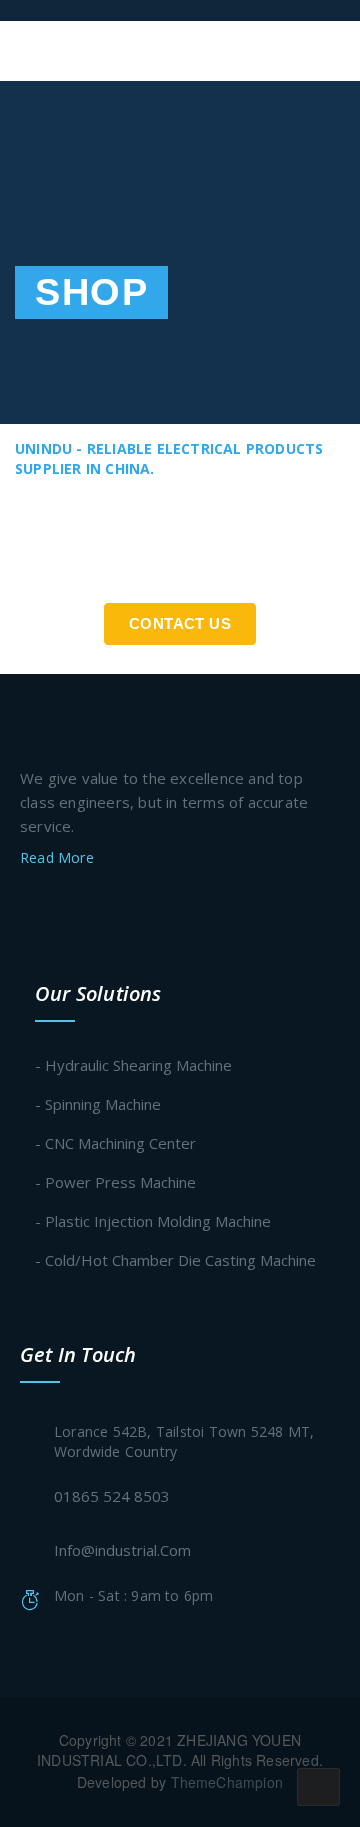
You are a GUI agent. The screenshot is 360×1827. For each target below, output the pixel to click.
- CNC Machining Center (115, 1143)
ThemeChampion (227, 1782)
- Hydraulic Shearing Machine (133, 1065)
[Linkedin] (105, 909)
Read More (59, 857)
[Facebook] (66, 909)
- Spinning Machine (98, 1104)
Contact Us (180, 623)
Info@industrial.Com (122, 1550)
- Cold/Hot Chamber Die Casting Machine (175, 1260)
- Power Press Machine (115, 1182)
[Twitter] (28, 909)
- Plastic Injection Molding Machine (153, 1221)
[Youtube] (143, 909)
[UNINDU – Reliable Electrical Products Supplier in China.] (114, 10)
